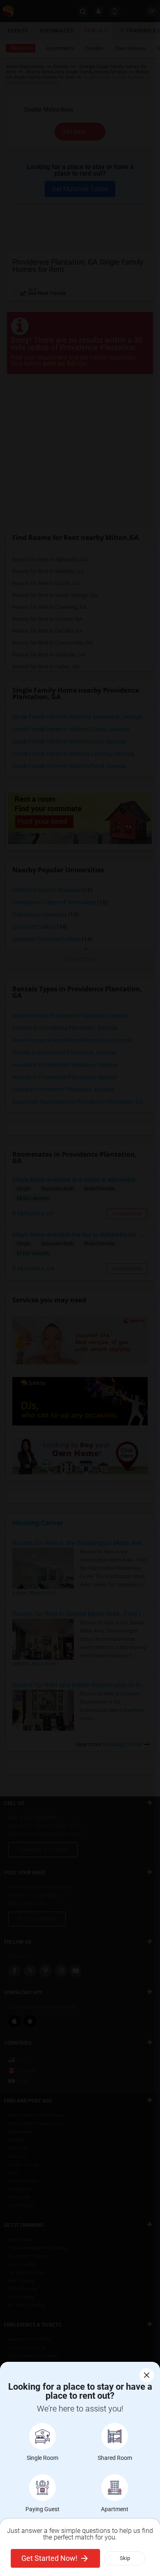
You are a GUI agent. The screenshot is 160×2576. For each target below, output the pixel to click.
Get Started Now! (49, 2558)
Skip (125, 2558)
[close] (147, 2375)
